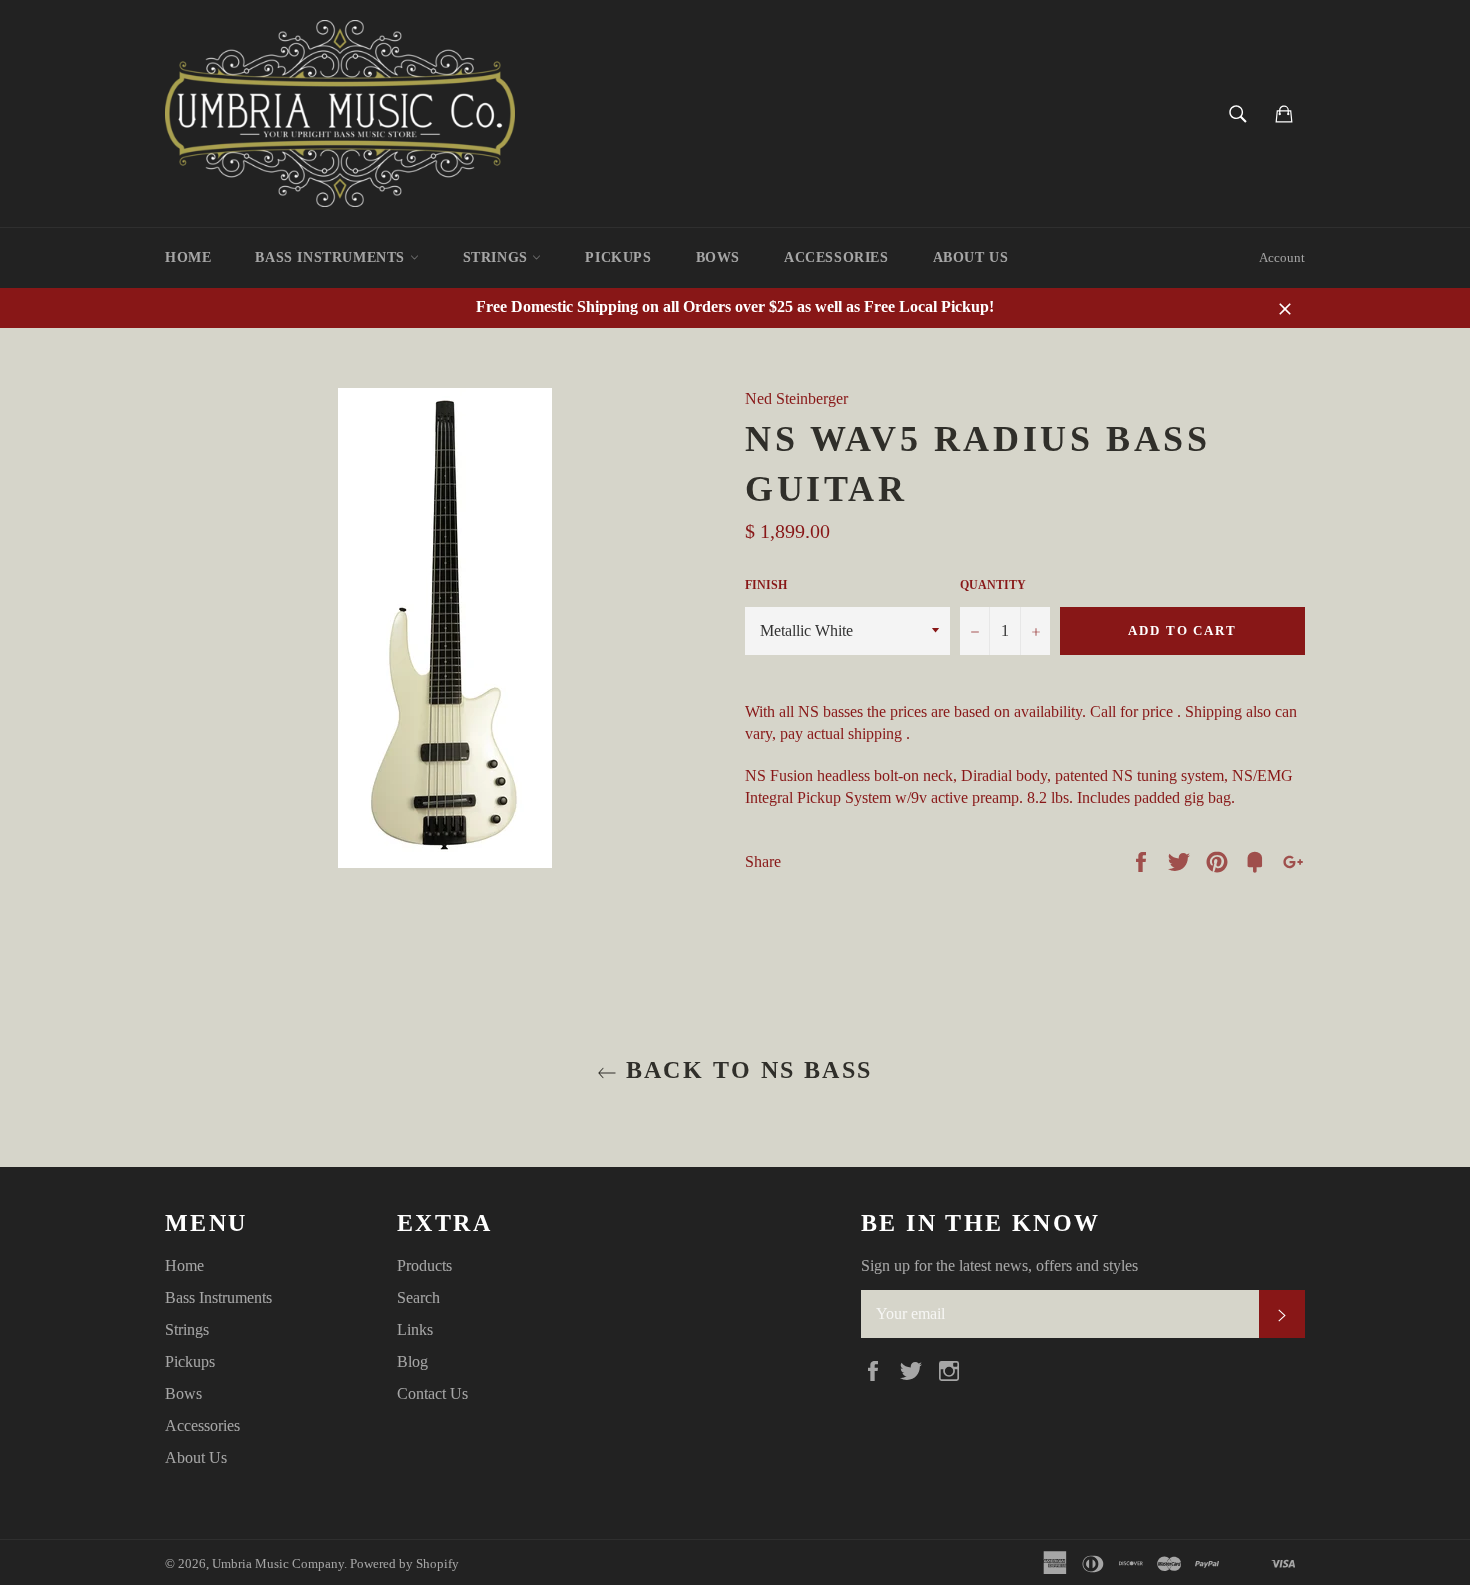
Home (188, 257)
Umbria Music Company (278, 1564)
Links (415, 1329)
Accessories (836, 257)
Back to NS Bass (744, 1070)
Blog (412, 1361)
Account (1282, 257)
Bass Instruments (332, 257)
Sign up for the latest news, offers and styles (999, 1265)
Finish (766, 585)
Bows (718, 257)
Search (418, 1297)
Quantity (993, 585)
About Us (971, 257)
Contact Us (432, 1393)
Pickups (618, 257)
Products (424, 1265)
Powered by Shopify (404, 1564)
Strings (498, 257)
